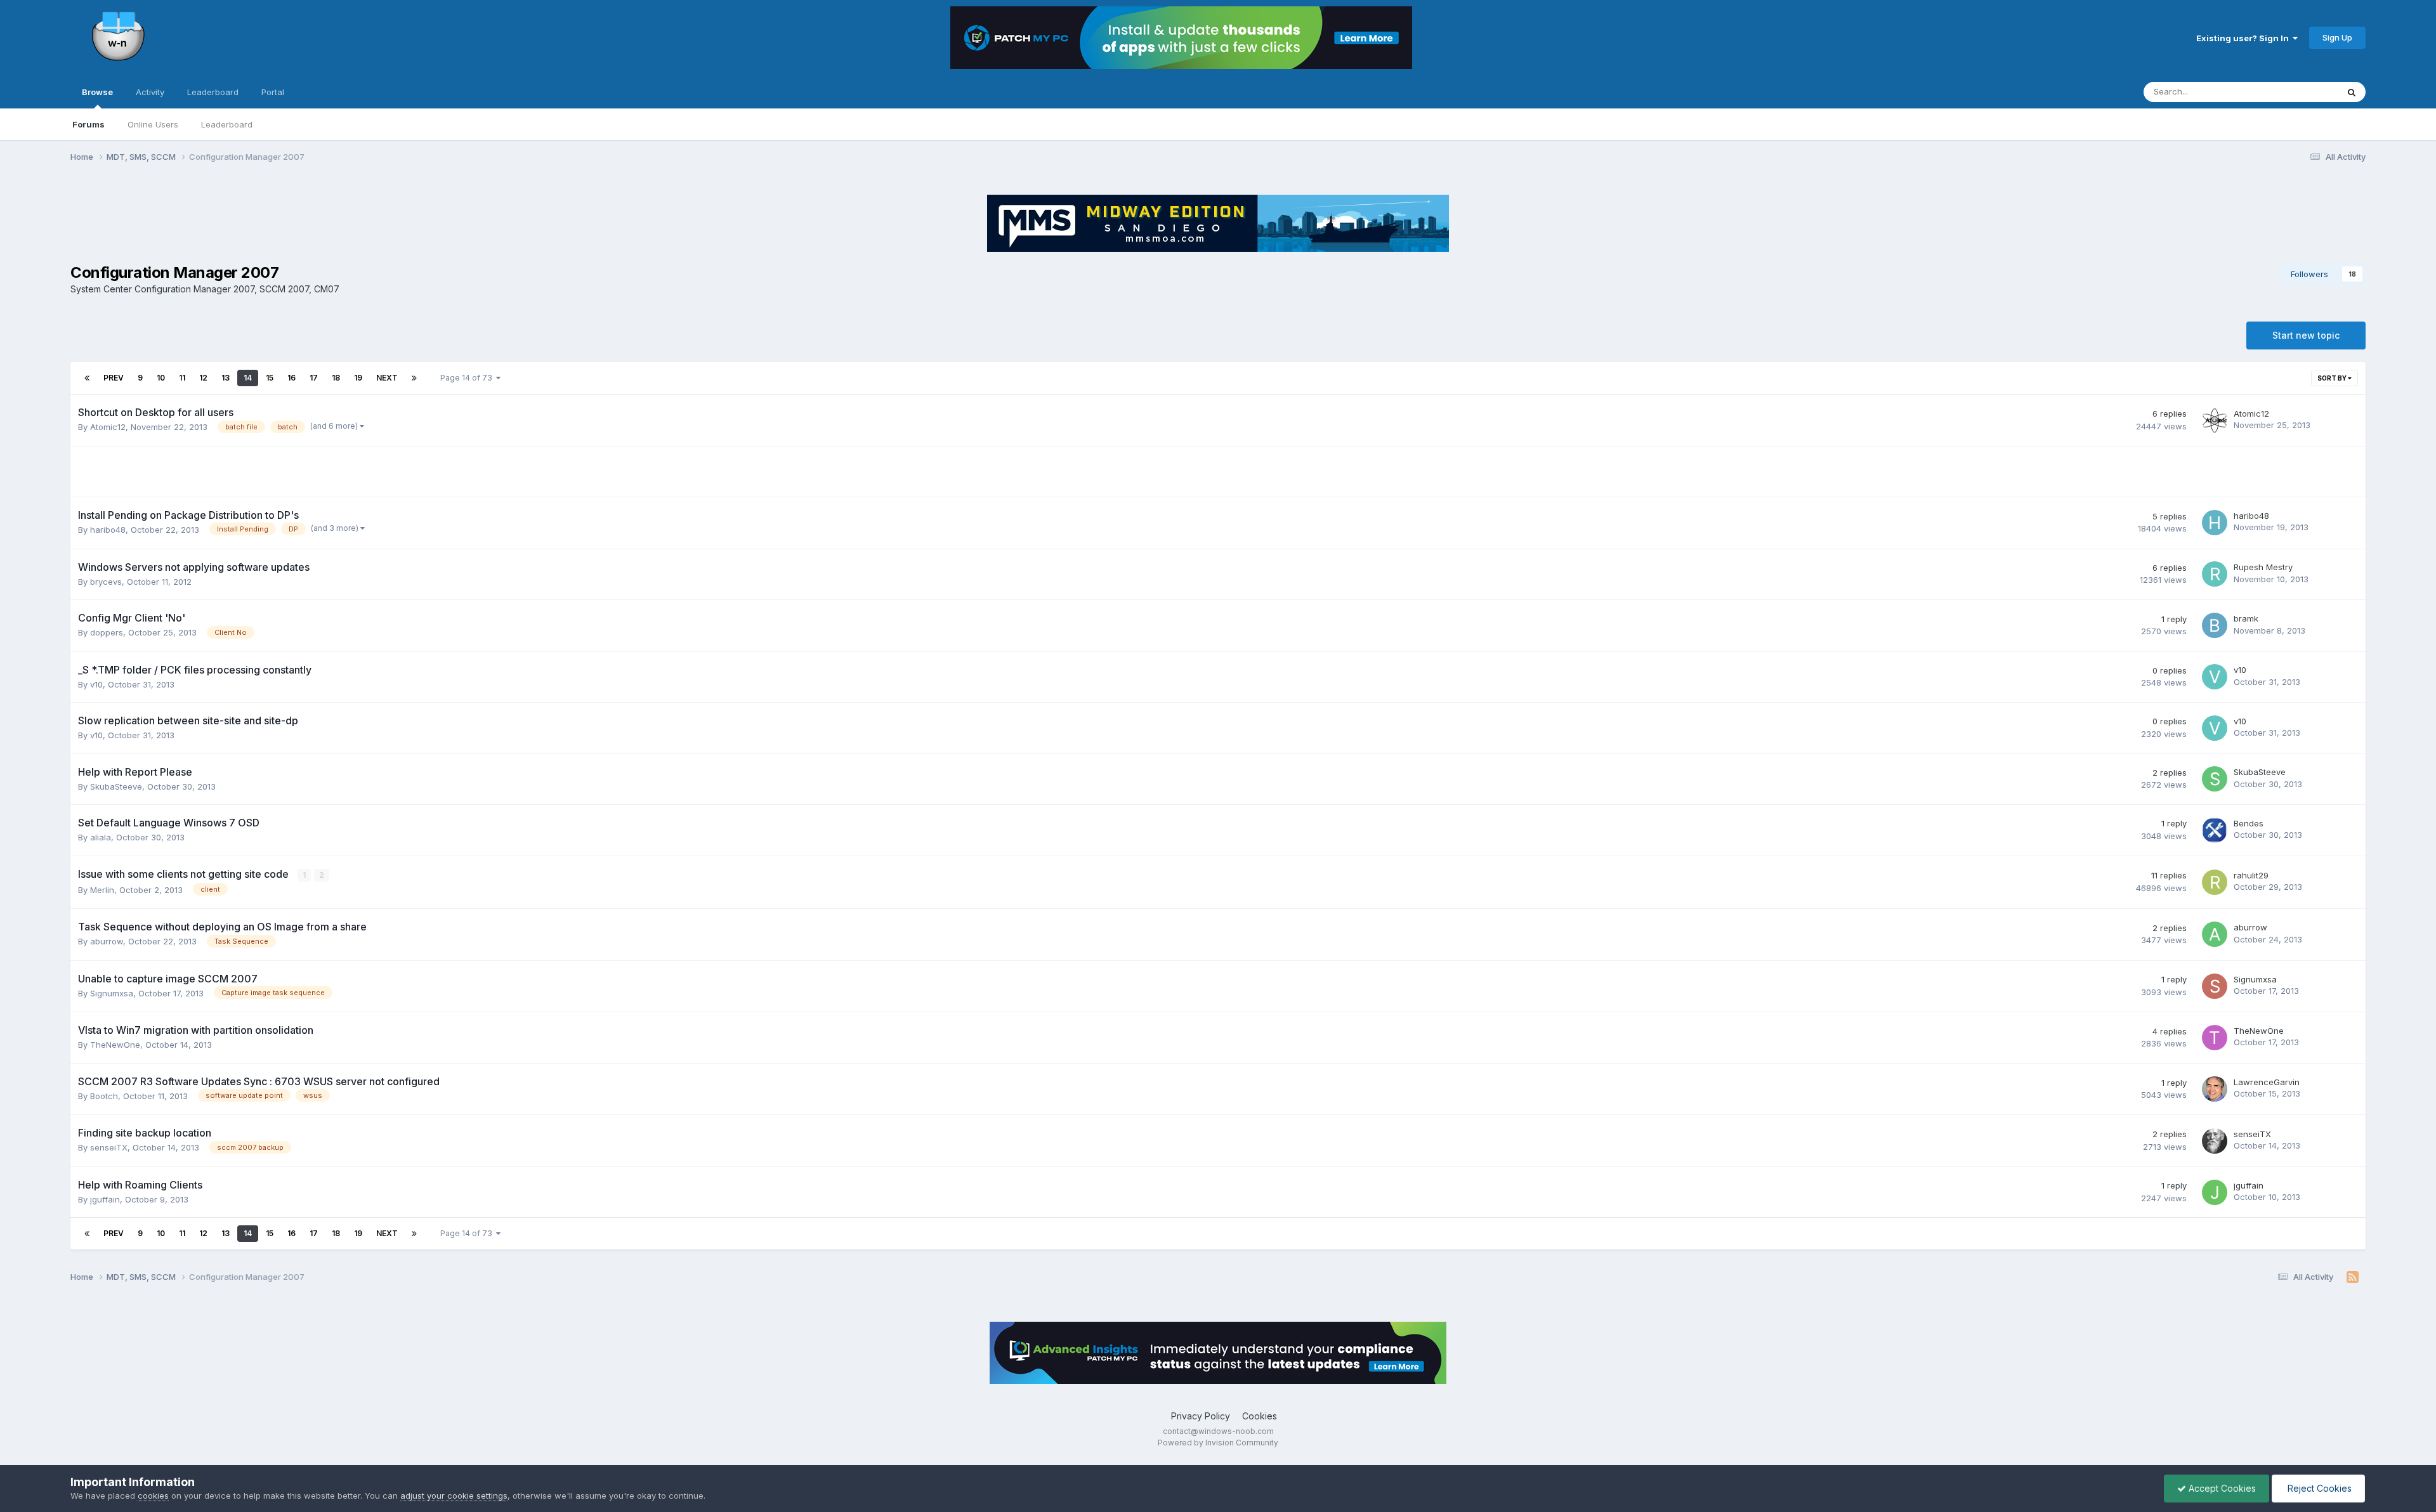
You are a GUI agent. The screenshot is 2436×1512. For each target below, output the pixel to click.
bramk (2246, 618)
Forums (88, 124)
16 (291, 378)
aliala (101, 837)
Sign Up (2337, 37)
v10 (96, 684)
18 (336, 378)
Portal (273, 92)
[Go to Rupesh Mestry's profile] (2215, 574)
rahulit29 (2251, 875)
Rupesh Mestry (2263, 567)
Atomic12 (108, 427)
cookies (153, 1496)
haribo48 (108, 530)
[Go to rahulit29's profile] (2215, 882)
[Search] (2352, 92)
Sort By (2333, 378)
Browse (97, 92)
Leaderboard (227, 124)
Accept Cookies (2221, 1488)
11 (182, 378)
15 (270, 378)
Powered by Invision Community (1218, 1443)
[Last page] (414, 378)
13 (226, 378)
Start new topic (2306, 335)
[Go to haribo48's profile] (2215, 523)
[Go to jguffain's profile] (2215, 1192)
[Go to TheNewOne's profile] (2215, 1038)
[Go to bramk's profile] (2215, 625)
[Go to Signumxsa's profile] (2215, 986)
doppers (107, 632)
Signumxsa (112, 993)
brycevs (106, 582)
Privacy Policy (1201, 1416)
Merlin (102, 890)
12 (203, 378)
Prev (114, 378)
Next (387, 378)
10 (161, 378)
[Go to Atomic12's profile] (2215, 420)
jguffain (105, 1199)
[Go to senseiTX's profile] (2215, 1141)
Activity (150, 92)
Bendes (2249, 823)
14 (248, 378)
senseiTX (109, 1147)
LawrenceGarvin (2267, 1082)
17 (314, 378)
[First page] (87, 378)
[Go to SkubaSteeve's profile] (2215, 779)
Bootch (104, 1096)
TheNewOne (115, 1045)
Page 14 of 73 (468, 378)
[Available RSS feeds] (2353, 1277)
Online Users (153, 124)
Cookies (1260, 1416)
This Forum (2300, 92)
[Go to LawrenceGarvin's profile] (2215, 1089)
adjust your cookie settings (454, 1496)
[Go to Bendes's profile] (2215, 830)
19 (358, 378)
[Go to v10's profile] (2215, 677)
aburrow (107, 941)
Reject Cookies (2318, 1488)
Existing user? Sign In (2244, 38)
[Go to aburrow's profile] (2215, 934)
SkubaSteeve (116, 786)
